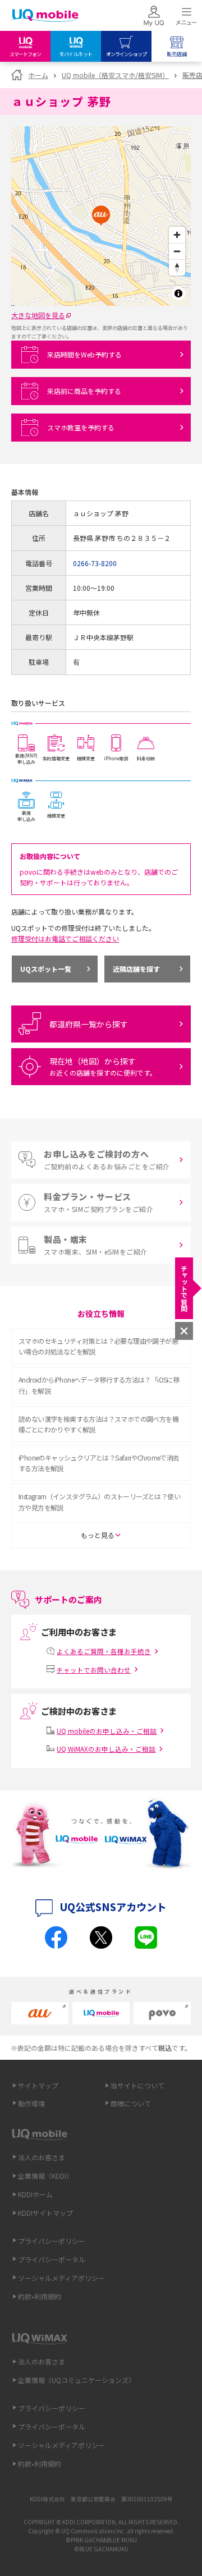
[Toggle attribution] (178, 293)
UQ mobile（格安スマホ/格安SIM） (115, 75)
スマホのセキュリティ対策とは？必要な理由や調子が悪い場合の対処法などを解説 (98, 1346)
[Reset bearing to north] (177, 267)
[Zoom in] (177, 235)
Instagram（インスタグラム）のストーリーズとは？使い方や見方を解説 (99, 1501)
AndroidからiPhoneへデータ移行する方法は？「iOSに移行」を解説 (99, 1385)
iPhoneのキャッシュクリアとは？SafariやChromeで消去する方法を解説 (99, 1463)
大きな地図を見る (38, 315)
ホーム (38, 75)
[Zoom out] (177, 251)
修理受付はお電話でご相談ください (65, 938)
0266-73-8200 (95, 563)
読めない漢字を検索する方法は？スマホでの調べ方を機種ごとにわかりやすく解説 (98, 1424)
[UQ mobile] (45, 17)
